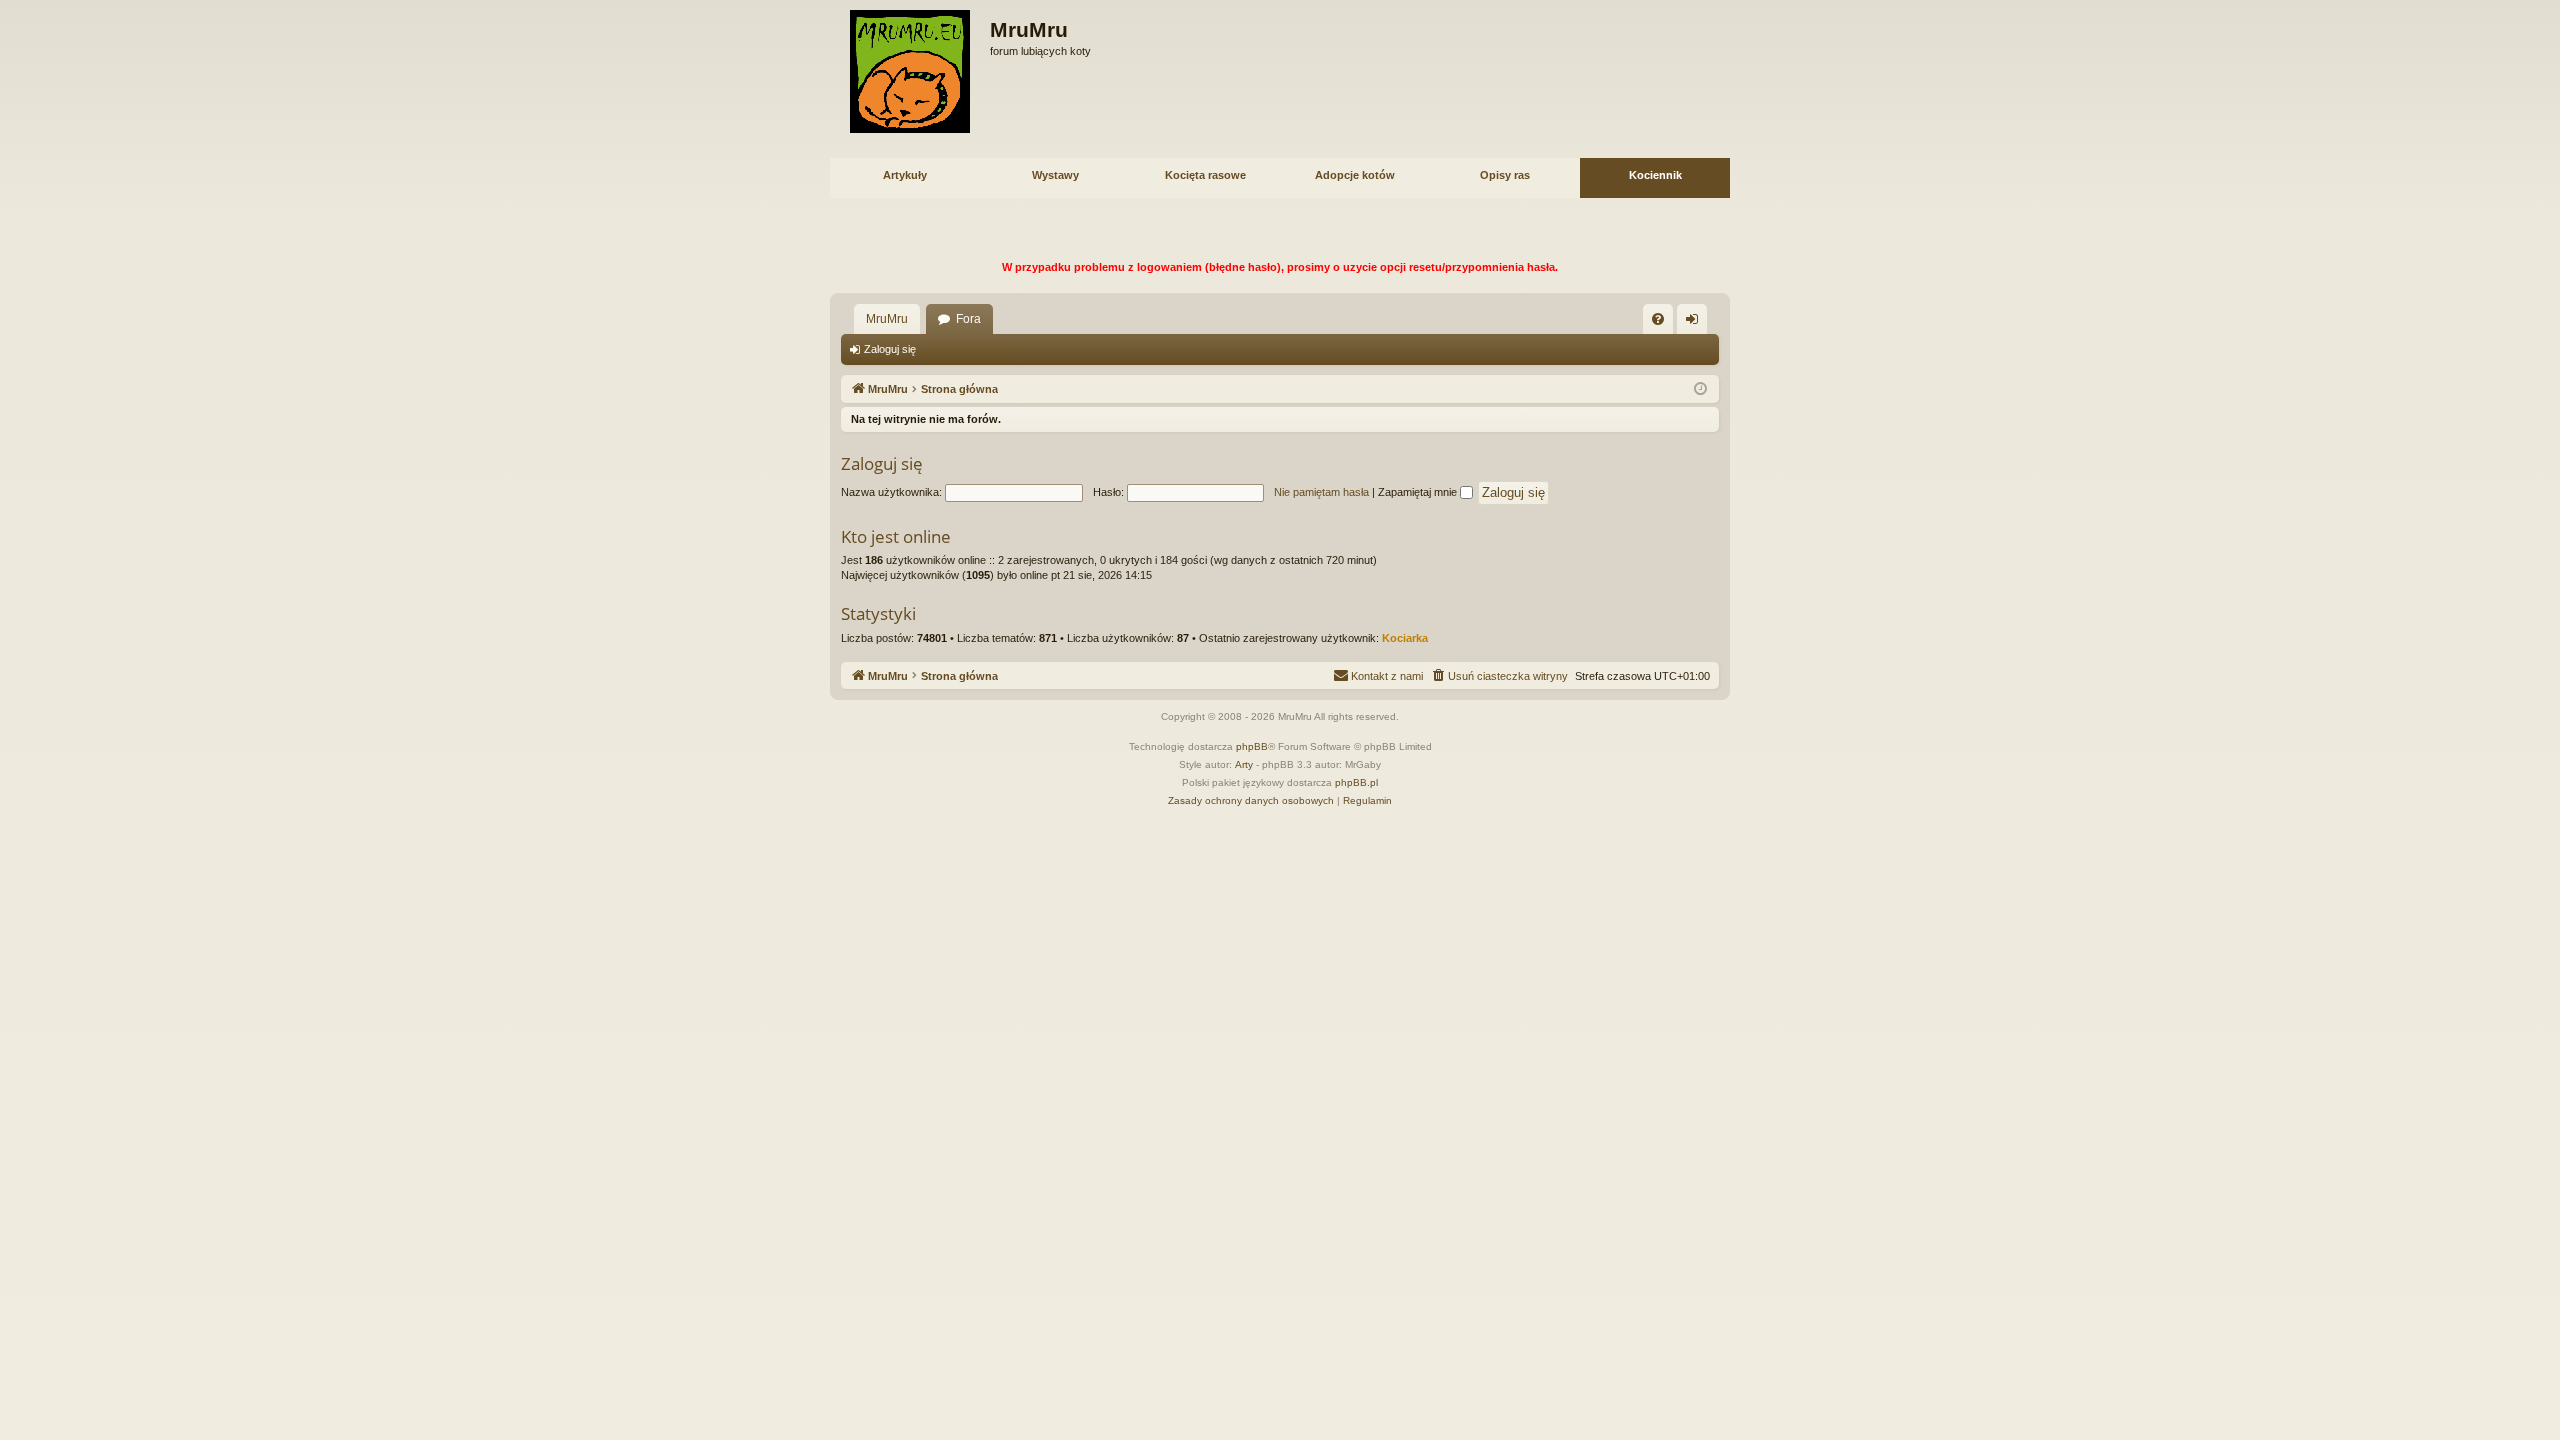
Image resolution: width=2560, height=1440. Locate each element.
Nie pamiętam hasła (1321, 492)
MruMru (887, 319)
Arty (1244, 764)
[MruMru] (910, 71)
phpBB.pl (1356, 782)
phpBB (1252, 746)
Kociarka (1405, 638)
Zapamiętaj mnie (1419, 492)
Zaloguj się (890, 349)
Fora (968, 319)
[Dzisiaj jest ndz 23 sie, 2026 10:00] (1700, 389)
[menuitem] (1658, 319)
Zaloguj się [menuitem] (1696, 323)
